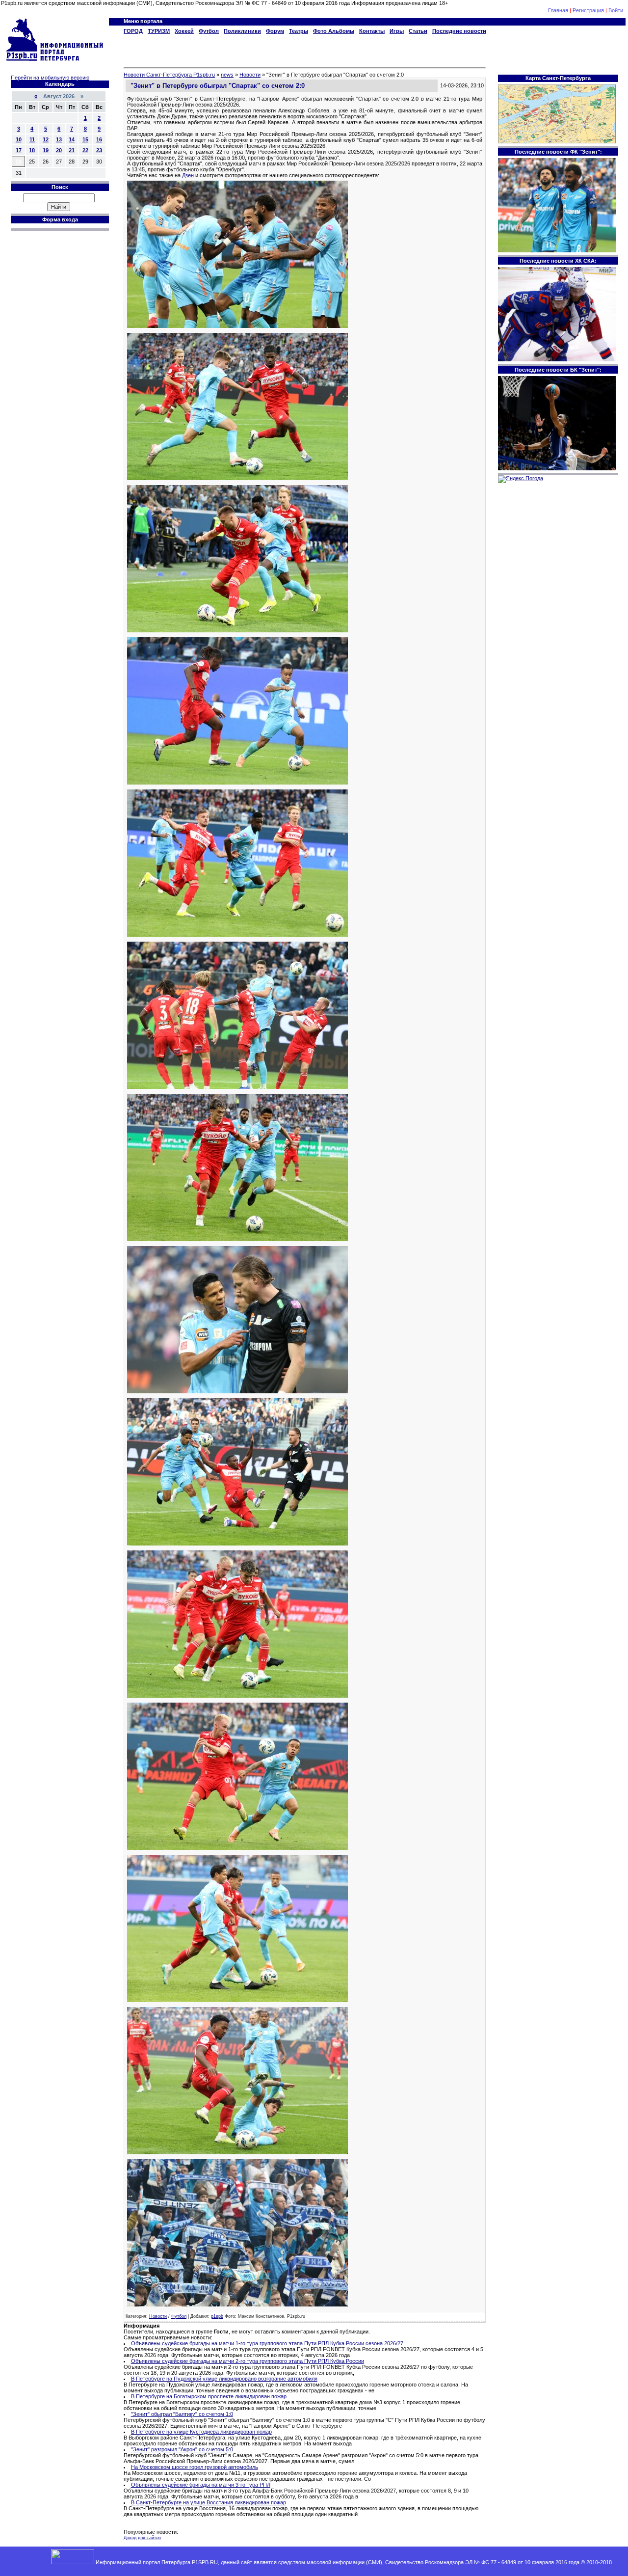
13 (59, 139)
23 (99, 150)
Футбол (179, 2316)
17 (19, 150)
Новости (158, 2316)
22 (85, 150)
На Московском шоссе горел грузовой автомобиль (195, 2467)
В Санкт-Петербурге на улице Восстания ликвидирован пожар (209, 2502)
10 (19, 139)
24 (19, 162)
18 (32, 150)
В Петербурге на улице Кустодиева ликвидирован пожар (201, 2432)
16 (99, 139)
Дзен (188, 175)
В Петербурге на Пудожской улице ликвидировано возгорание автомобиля (224, 2379)
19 (46, 150)
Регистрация (588, 10)
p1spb (217, 2316)
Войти (616, 10)
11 (32, 139)
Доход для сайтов (142, 2538)
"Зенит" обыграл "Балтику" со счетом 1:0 (182, 2414)
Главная (558, 10)
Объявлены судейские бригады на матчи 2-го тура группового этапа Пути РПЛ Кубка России (248, 2361)
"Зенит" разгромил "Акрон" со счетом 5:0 (182, 2449)
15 (85, 139)
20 (59, 150)
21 (72, 150)
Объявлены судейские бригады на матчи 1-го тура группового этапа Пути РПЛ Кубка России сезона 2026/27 (267, 2343)
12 (46, 139)
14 (72, 139)
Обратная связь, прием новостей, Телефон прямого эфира (309, 2568)
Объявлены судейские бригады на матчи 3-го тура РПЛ (201, 2485)
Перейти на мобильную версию (50, 78)
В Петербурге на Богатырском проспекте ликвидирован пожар (209, 2396)
